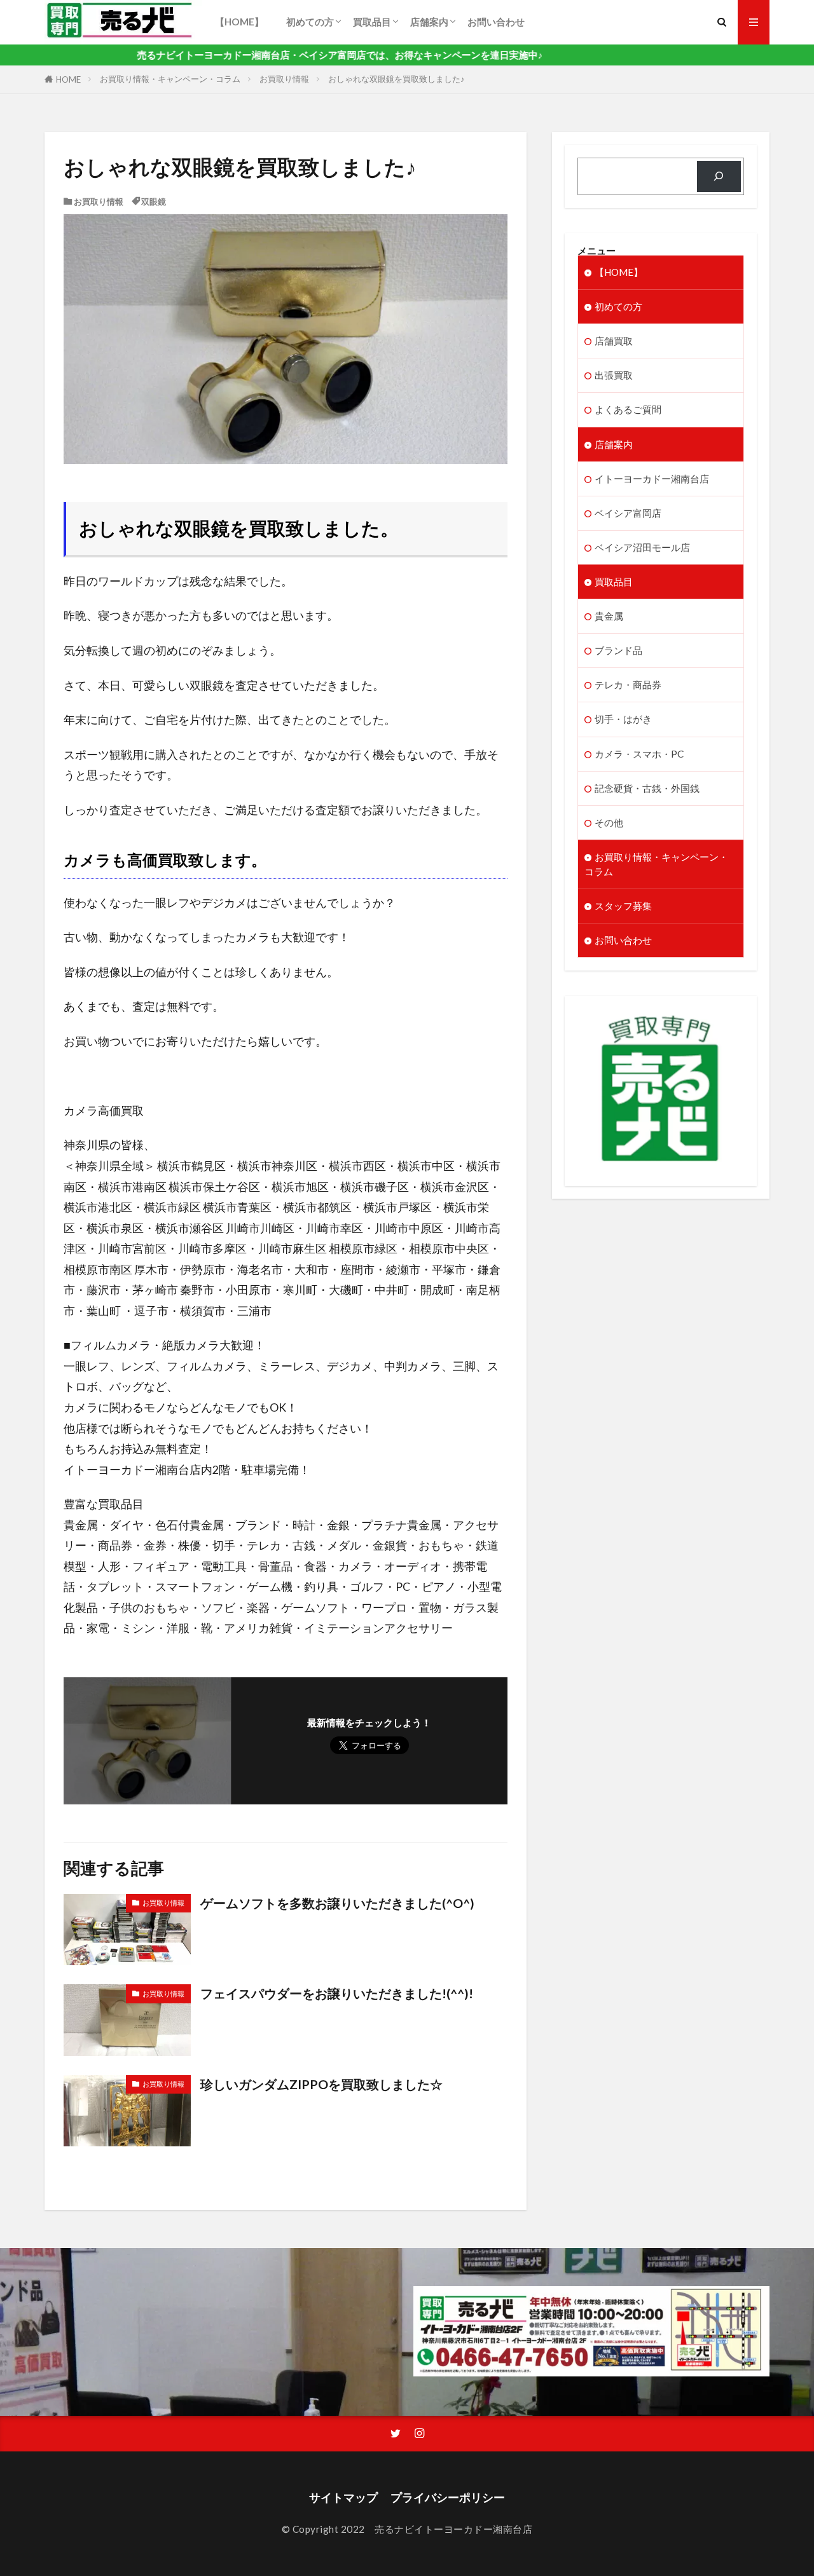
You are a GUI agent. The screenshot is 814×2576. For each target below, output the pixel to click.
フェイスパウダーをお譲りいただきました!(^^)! (337, 1993)
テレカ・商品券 (628, 685)
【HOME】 (244, 22)
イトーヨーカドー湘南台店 (652, 479)
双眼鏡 (154, 201)
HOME (68, 79)
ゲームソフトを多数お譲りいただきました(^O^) (337, 1903)
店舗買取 (614, 341)
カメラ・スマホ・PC (639, 754)
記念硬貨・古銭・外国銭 (647, 788)
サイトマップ (343, 2498)
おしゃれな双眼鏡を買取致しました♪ (397, 79)
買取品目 (372, 22)
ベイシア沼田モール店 (642, 547)
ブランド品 (618, 650)
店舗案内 (429, 22)
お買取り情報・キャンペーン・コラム (170, 79)
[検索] (719, 176)
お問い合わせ (496, 22)
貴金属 (609, 616)
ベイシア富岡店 (628, 513)
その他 (609, 822)
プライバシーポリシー (448, 2498)
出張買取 (614, 375)
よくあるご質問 (628, 409)
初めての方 (310, 22)
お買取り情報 (284, 79)
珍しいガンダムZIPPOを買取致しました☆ (321, 2084)
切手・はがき (623, 719)
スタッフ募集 (623, 906)
